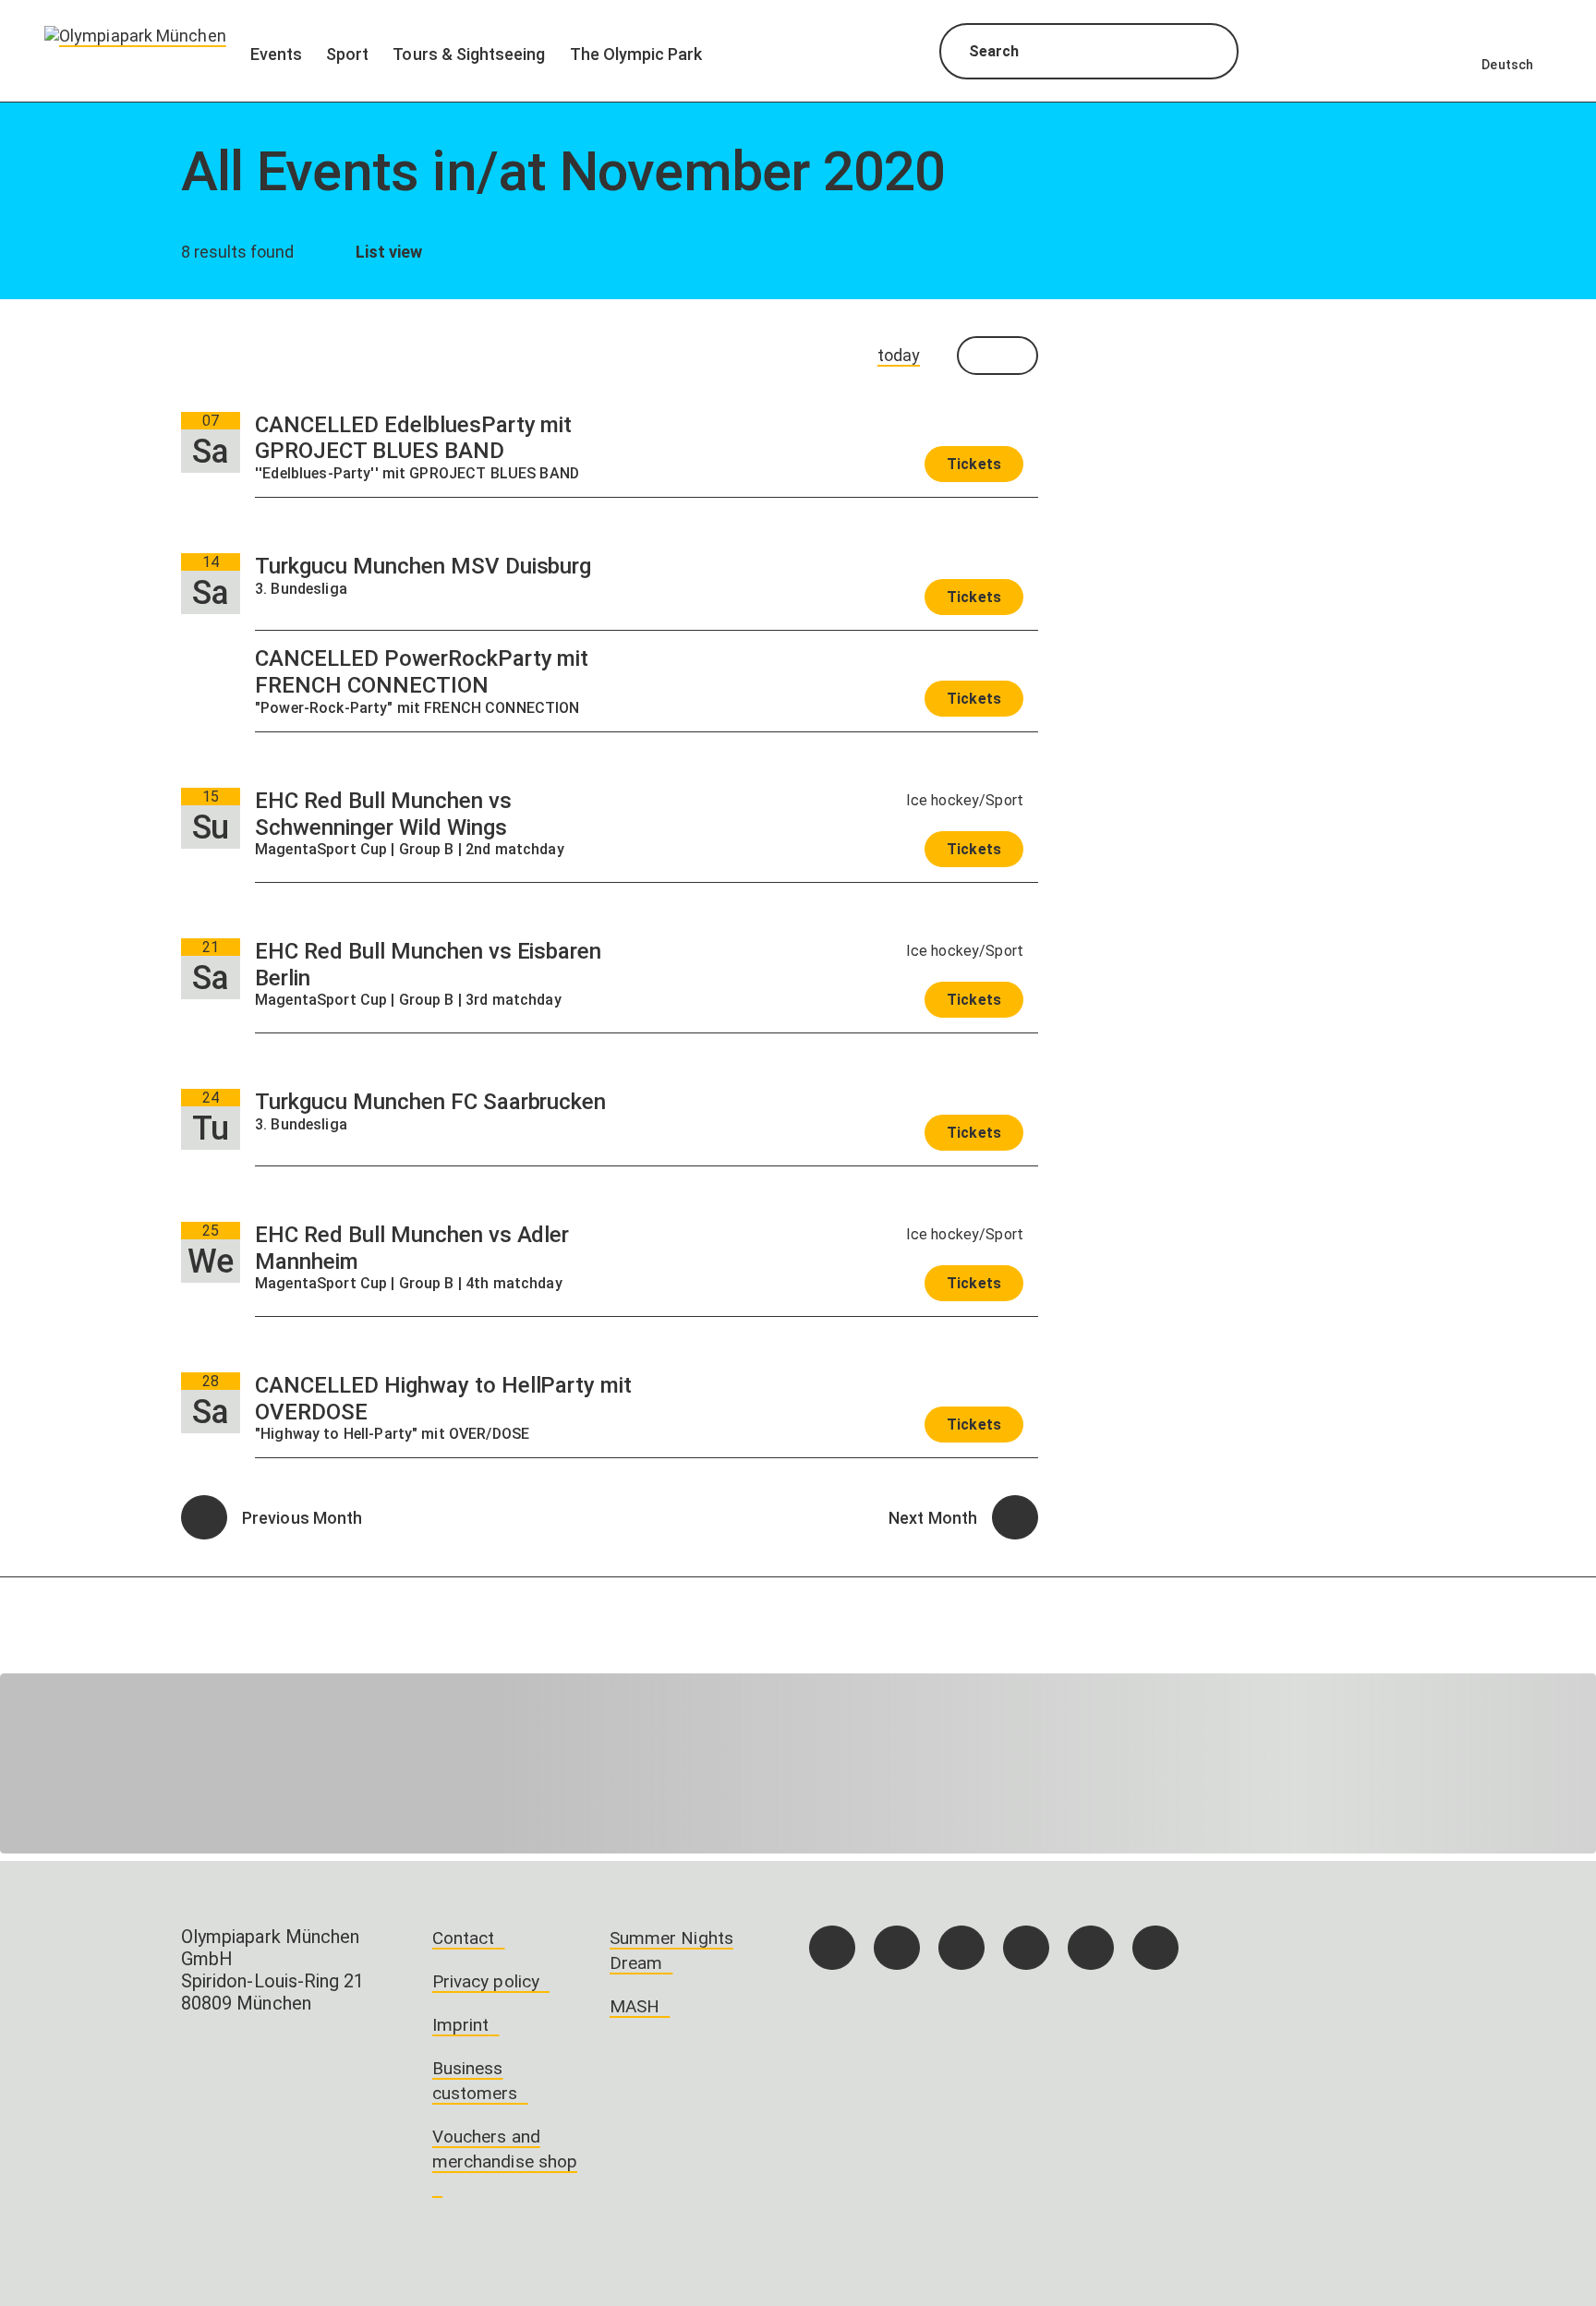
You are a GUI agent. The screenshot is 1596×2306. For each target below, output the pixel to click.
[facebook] (832, 1948)
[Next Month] (1015, 1517)
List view (387, 252)
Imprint (460, 2025)
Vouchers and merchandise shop (505, 2149)
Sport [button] (347, 54)
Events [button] (276, 54)
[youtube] (1155, 1948)
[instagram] (897, 1948)
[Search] (1208, 54)
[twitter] (1026, 1948)
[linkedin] (1091, 1948)
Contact (463, 1938)
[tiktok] (961, 1948)
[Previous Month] (204, 1517)
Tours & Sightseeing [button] (469, 54)
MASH (635, 2006)
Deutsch (1507, 65)
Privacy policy (486, 1981)
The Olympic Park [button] (636, 54)
